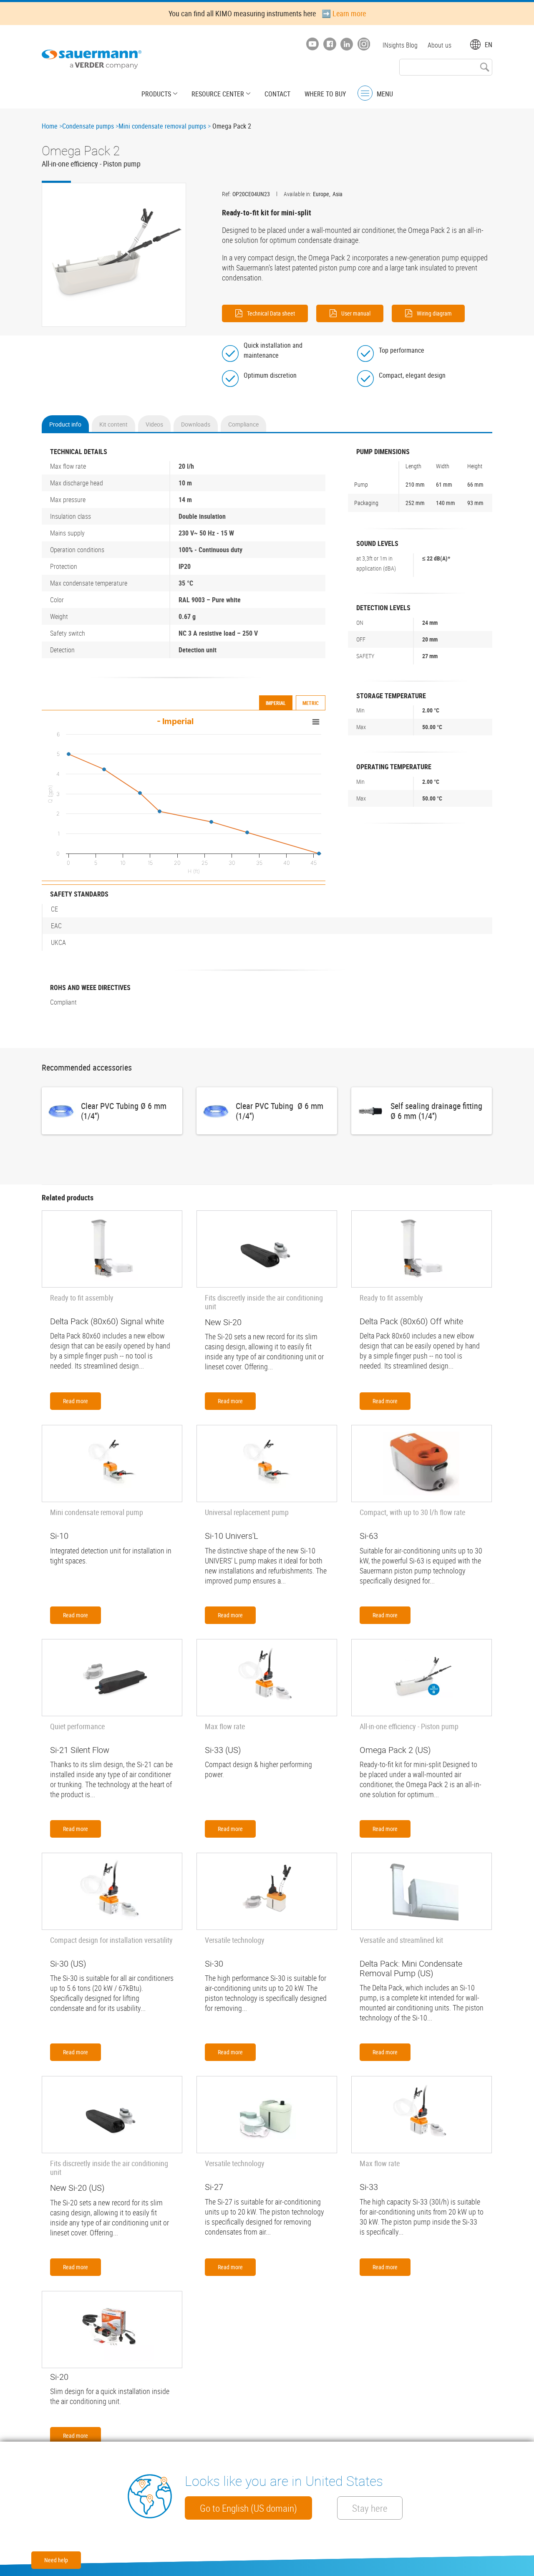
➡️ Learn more (344, 13)
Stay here (370, 2508)
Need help (56, 2560)
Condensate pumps (88, 126)
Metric (311, 703)
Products (156, 94)
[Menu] (365, 93)
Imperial (276, 703)
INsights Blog (400, 45)
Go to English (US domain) (248, 2508)
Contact (277, 94)
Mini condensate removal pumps (162, 126)
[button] (114, 255)
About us (440, 45)
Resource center (218, 94)
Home (50, 126)
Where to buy (325, 94)
